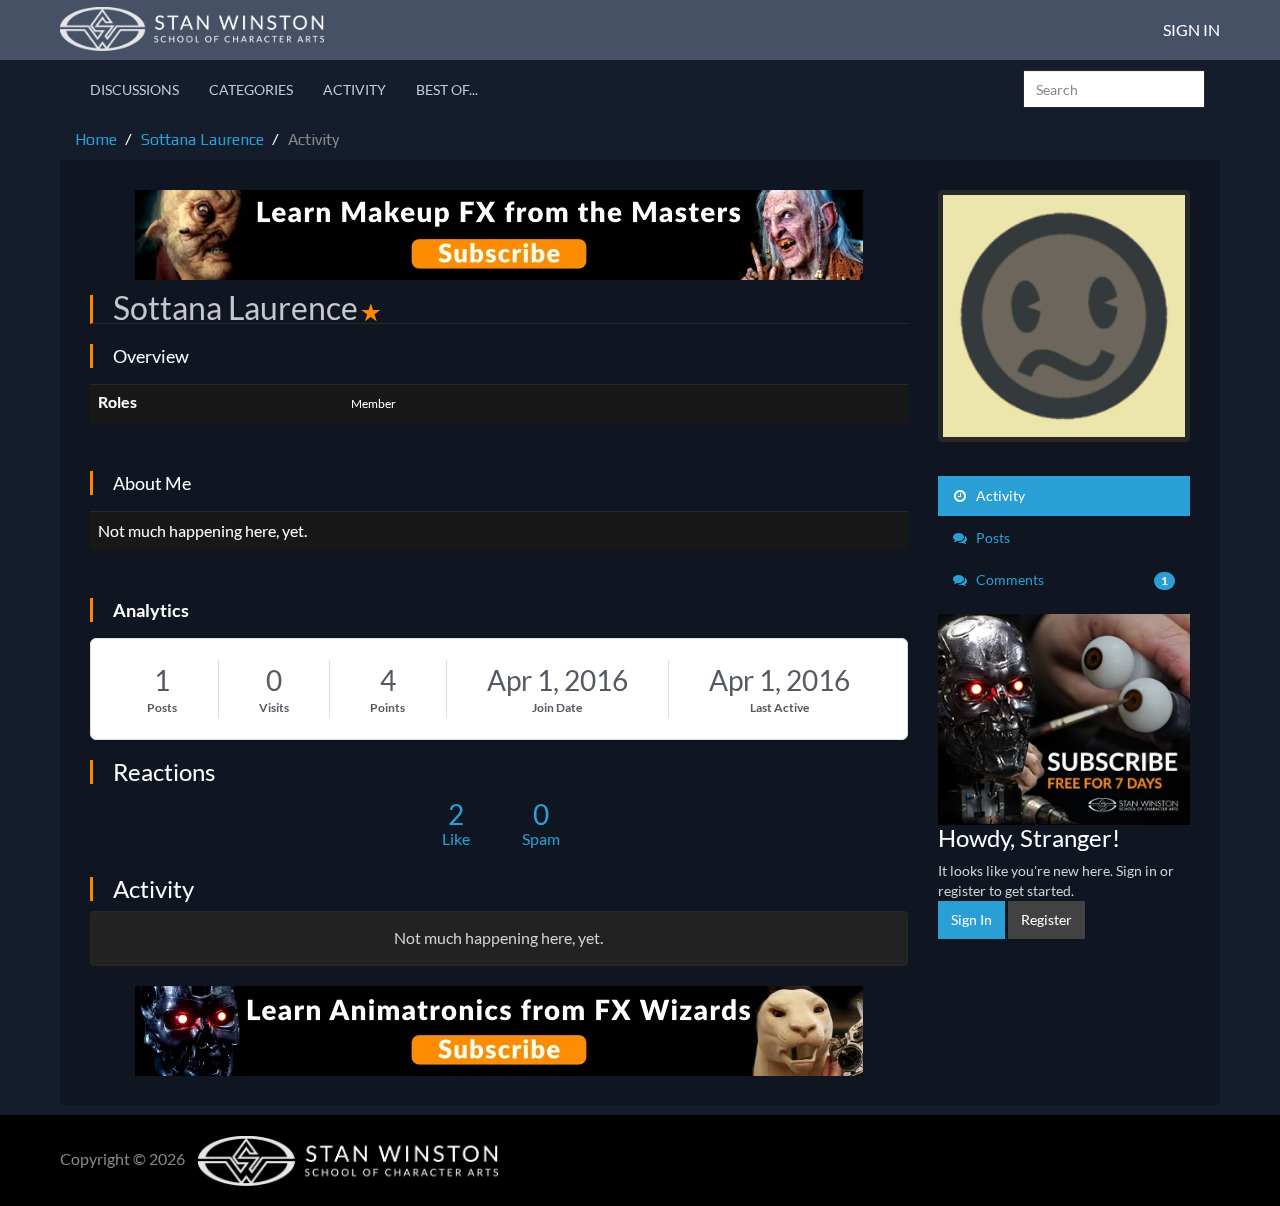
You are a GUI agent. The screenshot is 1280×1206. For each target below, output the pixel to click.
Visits (274, 707)
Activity (354, 89)
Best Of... (447, 89)
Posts (162, 707)
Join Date (557, 707)
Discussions (134, 89)
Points (387, 707)
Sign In (1191, 29)
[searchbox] (1114, 89)
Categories (251, 89)
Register (1046, 919)
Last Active (779, 707)
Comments (1071, 579)
